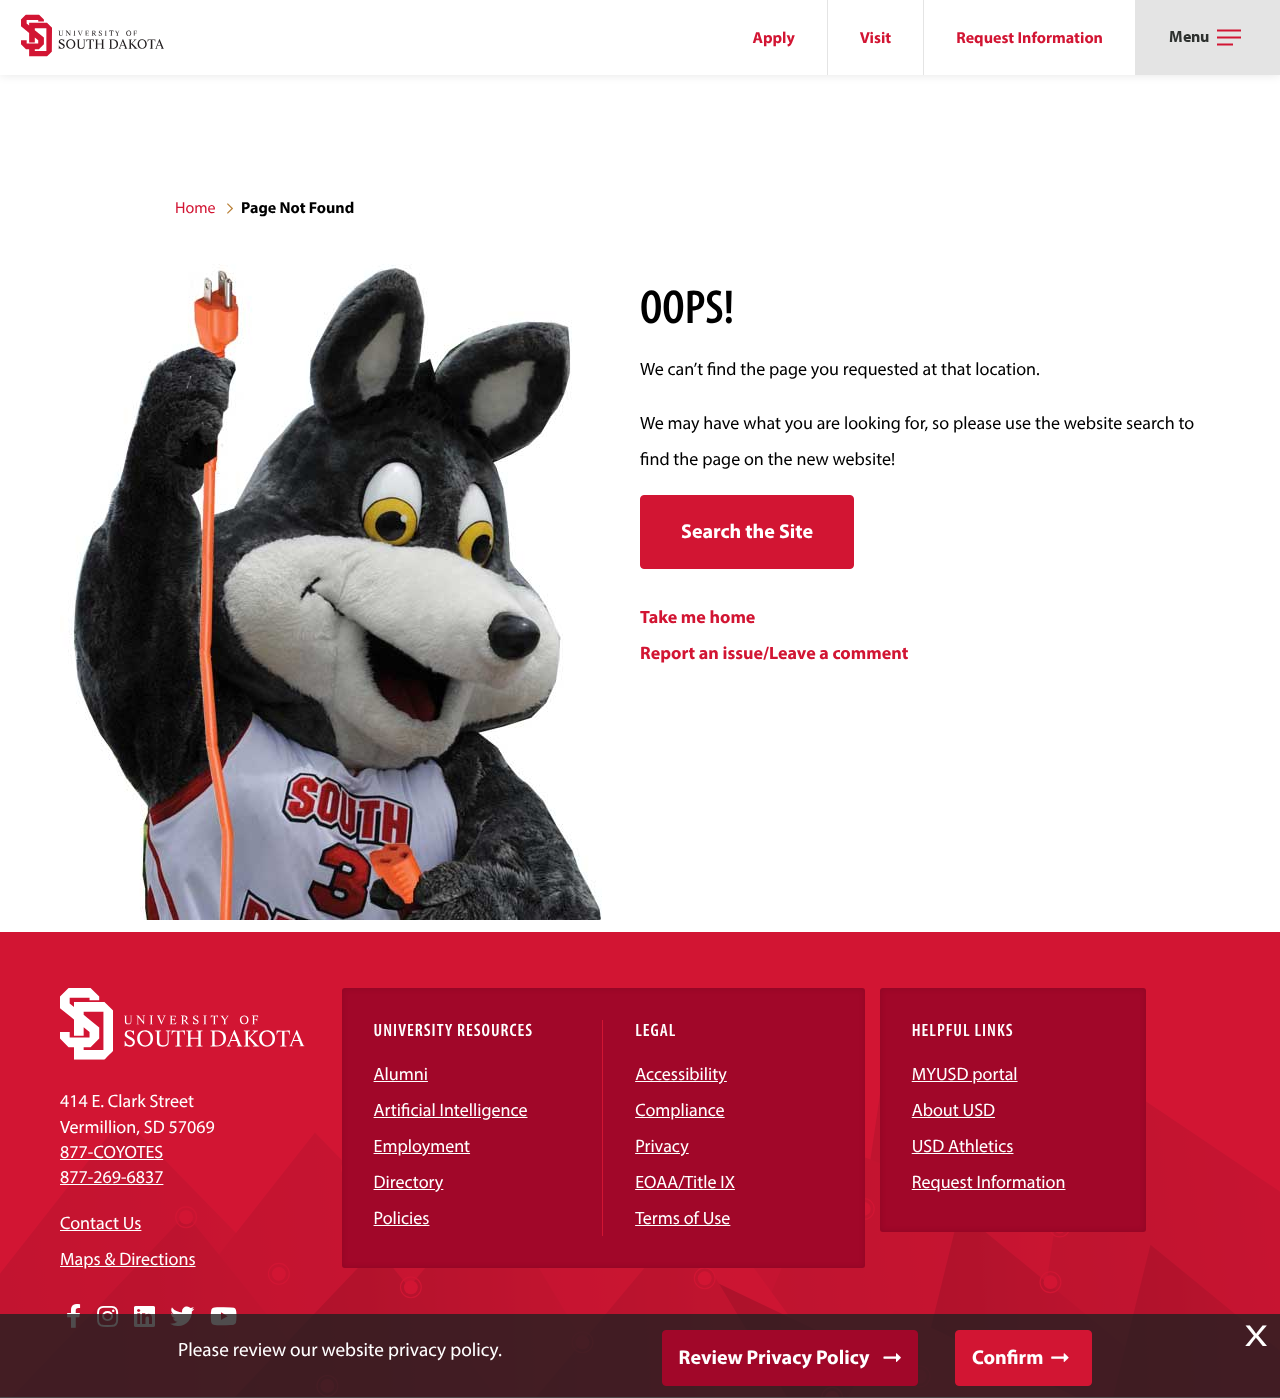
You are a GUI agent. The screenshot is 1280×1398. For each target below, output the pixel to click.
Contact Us (100, 1222)
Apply (774, 38)
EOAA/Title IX (685, 1181)
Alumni (401, 1073)
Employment (422, 1145)
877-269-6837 (111, 1176)
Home (195, 208)
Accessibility (681, 1073)
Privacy (662, 1145)
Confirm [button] (1007, 1357)
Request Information (1029, 38)
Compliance (679, 1109)
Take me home (697, 616)
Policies (402, 1217)
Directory (409, 1181)
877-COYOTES (111, 1151)
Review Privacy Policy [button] (774, 1357)
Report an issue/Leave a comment (774, 652)
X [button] (1256, 1336)
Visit (875, 38)
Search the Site (747, 531)
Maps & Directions (128, 1258)
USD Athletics (963, 1145)
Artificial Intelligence (451, 1109)
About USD (953, 1109)
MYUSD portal (965, 1073)
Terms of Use (682, 1217)
